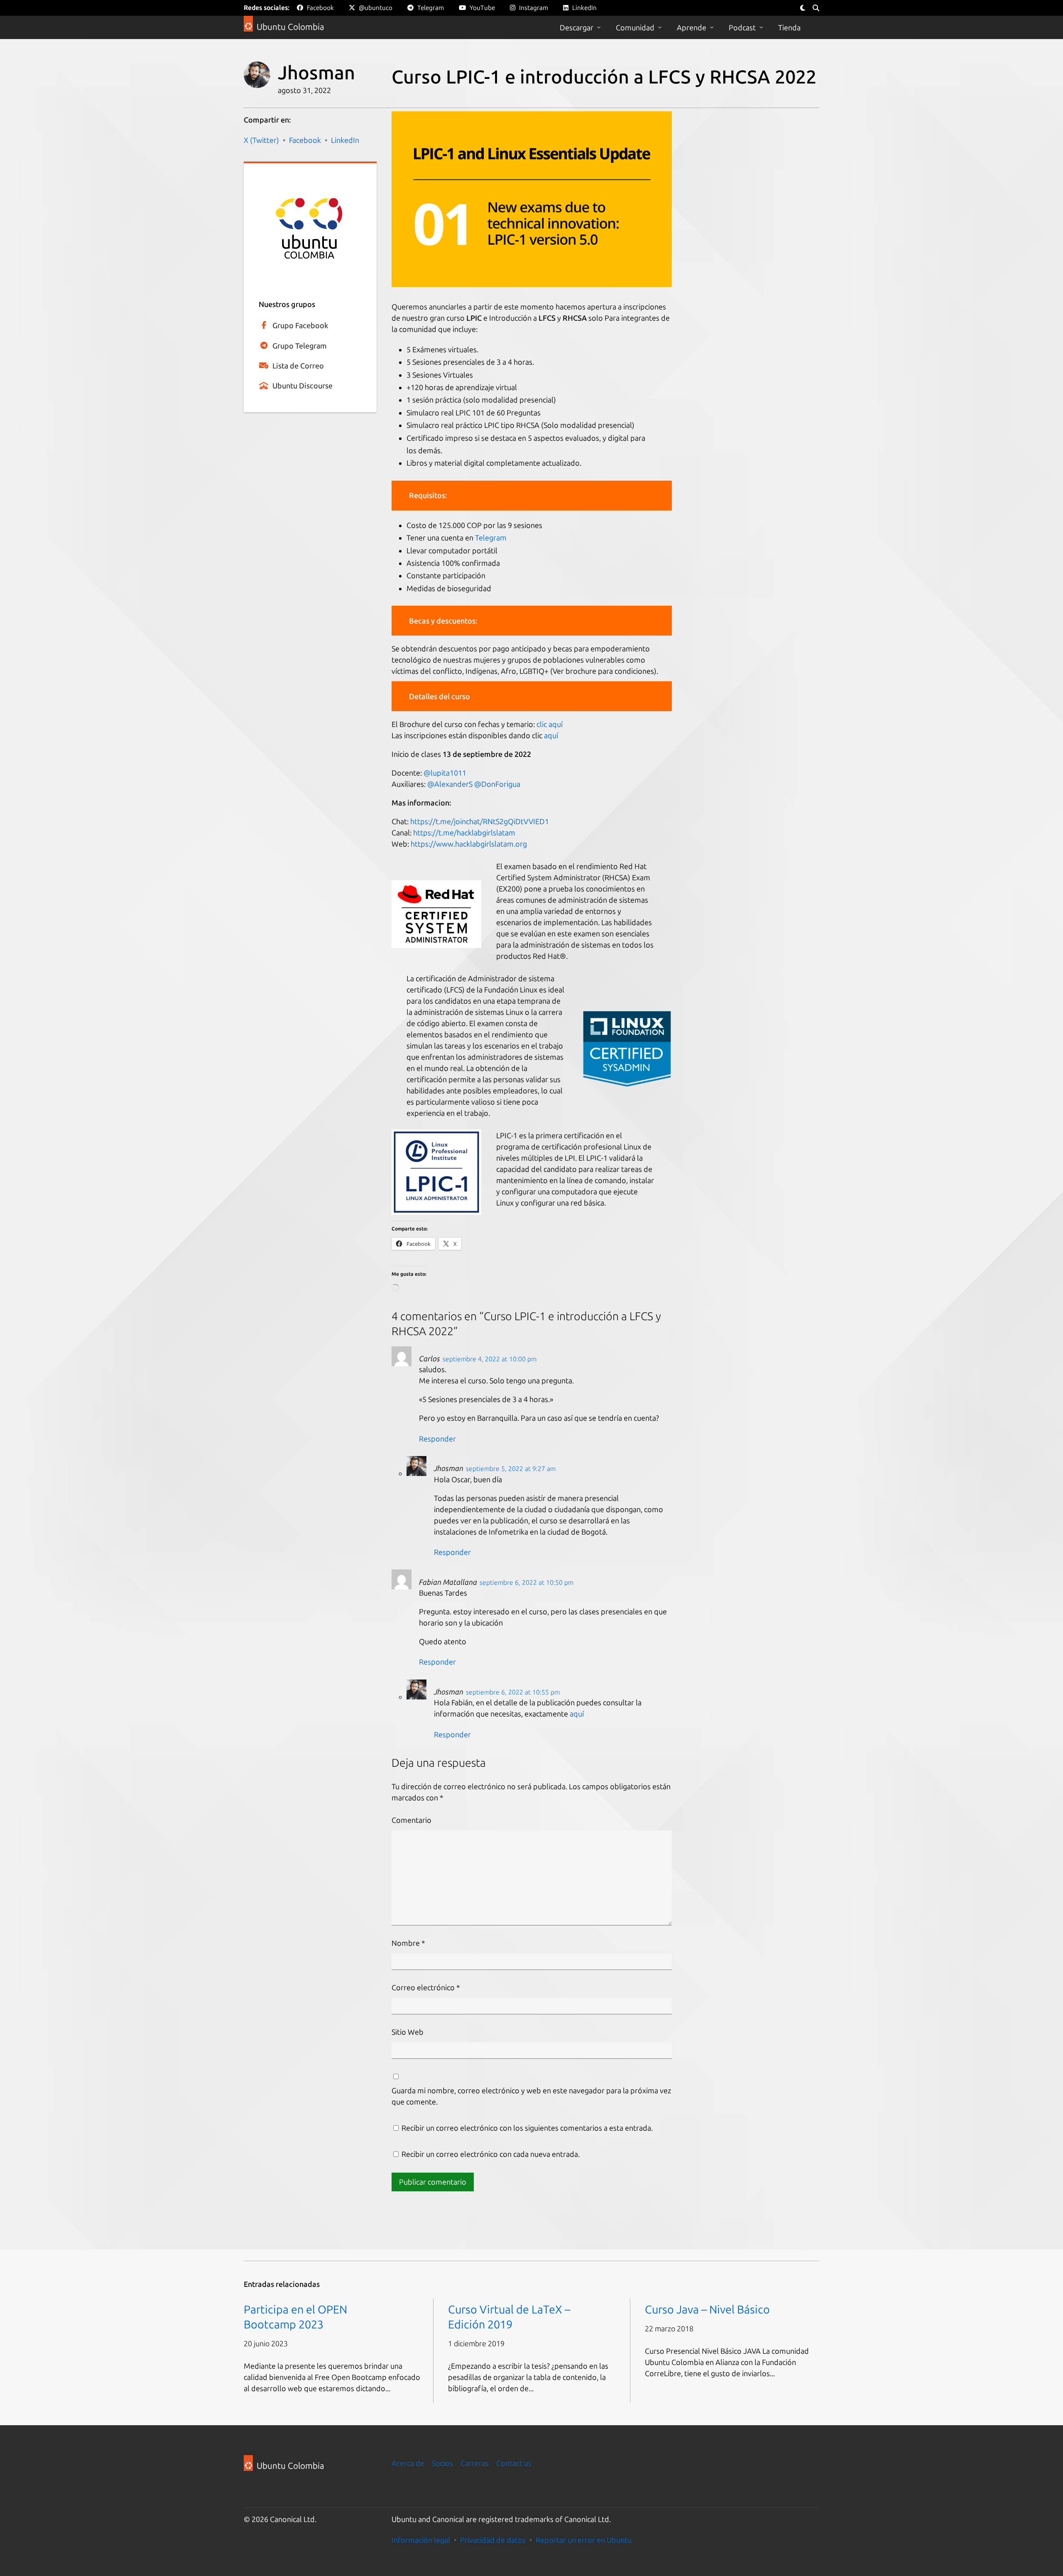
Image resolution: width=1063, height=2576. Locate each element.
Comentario (411, 1820)
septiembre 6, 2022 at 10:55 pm (513, 1692)
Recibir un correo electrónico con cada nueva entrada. (491, 2154)
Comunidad (635, 27)
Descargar (577, 27)
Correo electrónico (426, 1987)
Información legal (421, 2540)
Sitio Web (408, 2032)
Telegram (491, 538)
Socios (442, 2463)
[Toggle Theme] (803, 8)
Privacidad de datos (493, 2540)
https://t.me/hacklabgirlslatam (464, 832)
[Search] (816, 8)
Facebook (305, 140)
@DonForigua (498, 784)
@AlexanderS (450, 784)
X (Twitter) (261, 140)
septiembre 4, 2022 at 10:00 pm (490, 1359)
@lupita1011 (445, 773)
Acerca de (408, 2463)
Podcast (742, 27)
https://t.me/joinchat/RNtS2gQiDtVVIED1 (480, 821)
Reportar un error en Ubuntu (584, 2540)
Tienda (789, 27)
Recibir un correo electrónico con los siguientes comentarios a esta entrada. (527, 2128)
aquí (551, 735)
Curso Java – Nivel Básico (707, 2309)
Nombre (408, 1943)
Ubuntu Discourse (302, 386)
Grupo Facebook (300, 325)
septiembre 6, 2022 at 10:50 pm (527, 1582)
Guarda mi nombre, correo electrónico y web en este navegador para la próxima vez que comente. (531, 2096)
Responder (437, 1439)
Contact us (514, 2463)
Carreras (475, 2463)
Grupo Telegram (300, 346)
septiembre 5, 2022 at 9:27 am (511, 1468)
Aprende (692, 27)
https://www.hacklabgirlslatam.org (469, 844)
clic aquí (550, 724)
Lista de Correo (298, 366)
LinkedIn (345, 140)
